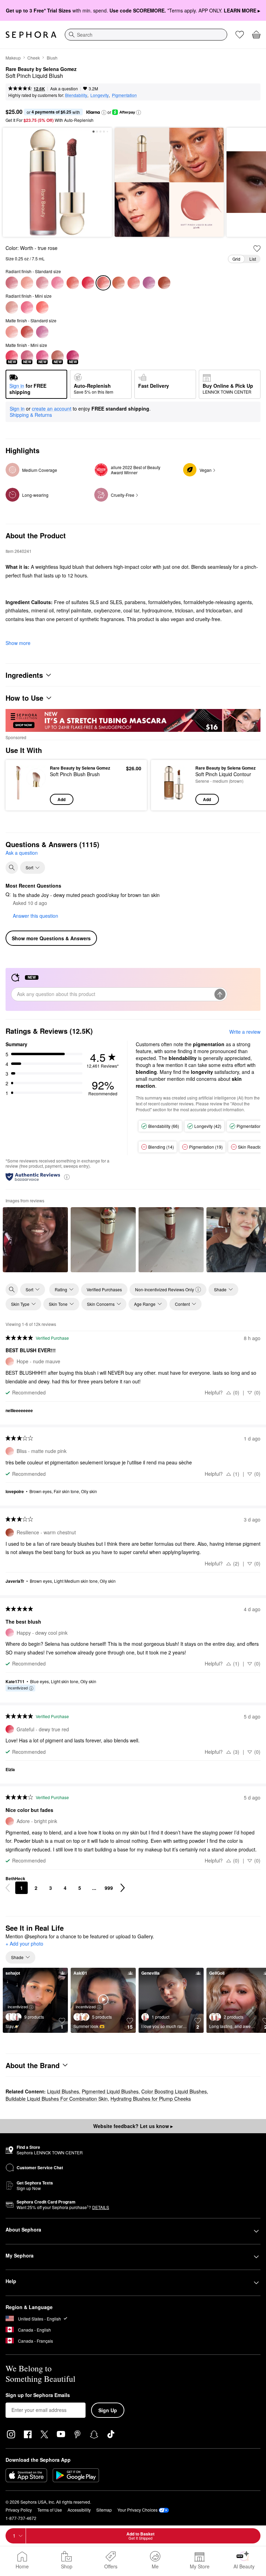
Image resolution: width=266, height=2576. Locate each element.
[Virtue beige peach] (118, 283)
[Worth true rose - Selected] (103, 283)
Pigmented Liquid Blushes (110, 2091)
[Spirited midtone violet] (149, 283)
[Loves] (240, 35)
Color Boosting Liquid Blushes (174, 2091)
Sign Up (108, 2410)
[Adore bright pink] (134, 283)
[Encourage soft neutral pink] (42, 283)
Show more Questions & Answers (51, 938)
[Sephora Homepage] (31, 35)
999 (109, 1888)
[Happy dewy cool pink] (57, 283)
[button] (104, 113)
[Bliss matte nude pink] (12, 332)
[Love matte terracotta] (27, 332)
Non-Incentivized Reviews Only (165, 1289)
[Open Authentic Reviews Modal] (67, 1177)
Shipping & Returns (31, 415)
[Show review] (35, 1240)
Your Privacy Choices (138, 2510)
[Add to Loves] (257, 249)
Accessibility (79, 2510)
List (253, 259)
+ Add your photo (24, 1944)
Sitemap (104, 2510)
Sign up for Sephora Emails (38, 2395)
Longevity (100, 95)
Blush (52, 58)
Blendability (76, 95)
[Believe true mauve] (12, 283)
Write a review (245, 1032)
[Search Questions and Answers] (12, 868)
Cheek (34, 58)
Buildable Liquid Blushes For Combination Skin (57, 2099)
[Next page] (123, 1888)
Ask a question (64, 88)
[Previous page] (8, 1888)
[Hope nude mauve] (27, 283)
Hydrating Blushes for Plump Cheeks (151, 2099)
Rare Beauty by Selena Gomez (41, 69)
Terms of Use (50, 2510)
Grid (236, 259)
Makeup (13, 58)
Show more (18, 643)
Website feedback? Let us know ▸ (133, 2126)
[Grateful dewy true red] (88, 283)
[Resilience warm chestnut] (164, 283)
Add (61, 799)
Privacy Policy (19, 2510)
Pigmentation (124, 95)
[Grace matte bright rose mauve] (42, 332)
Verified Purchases (104, 1289)
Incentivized (18, 1688)
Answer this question (36, 916)
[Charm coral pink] (42, 307)
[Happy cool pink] (27, 307)
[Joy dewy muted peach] (73, 283)
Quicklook (22, 785)
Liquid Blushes (63, 2091)
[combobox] (146, 35)
